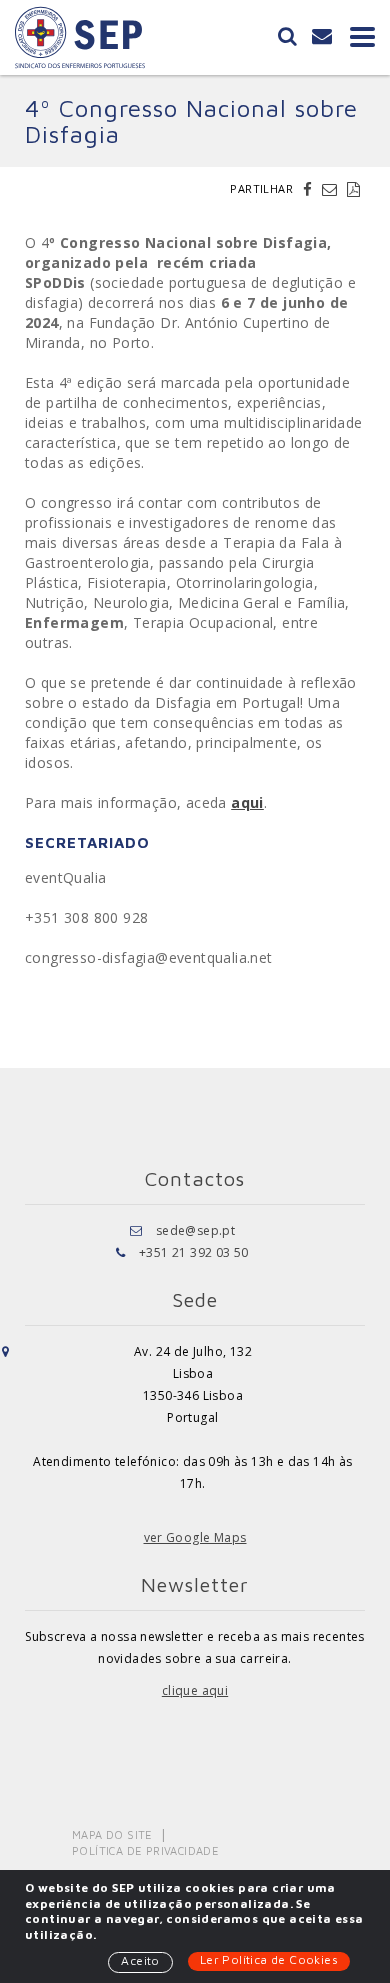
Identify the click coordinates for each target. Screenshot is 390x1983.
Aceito (140, 1960)
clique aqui (195, 1690)
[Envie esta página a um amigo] (332, 189)
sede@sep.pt (195, 1230)
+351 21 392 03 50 (194, 1252)
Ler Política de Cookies (269, 1959)
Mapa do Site (112, 1834)
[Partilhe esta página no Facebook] (310, 189)
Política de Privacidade (145, 1850)
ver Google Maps (195, 1537)
